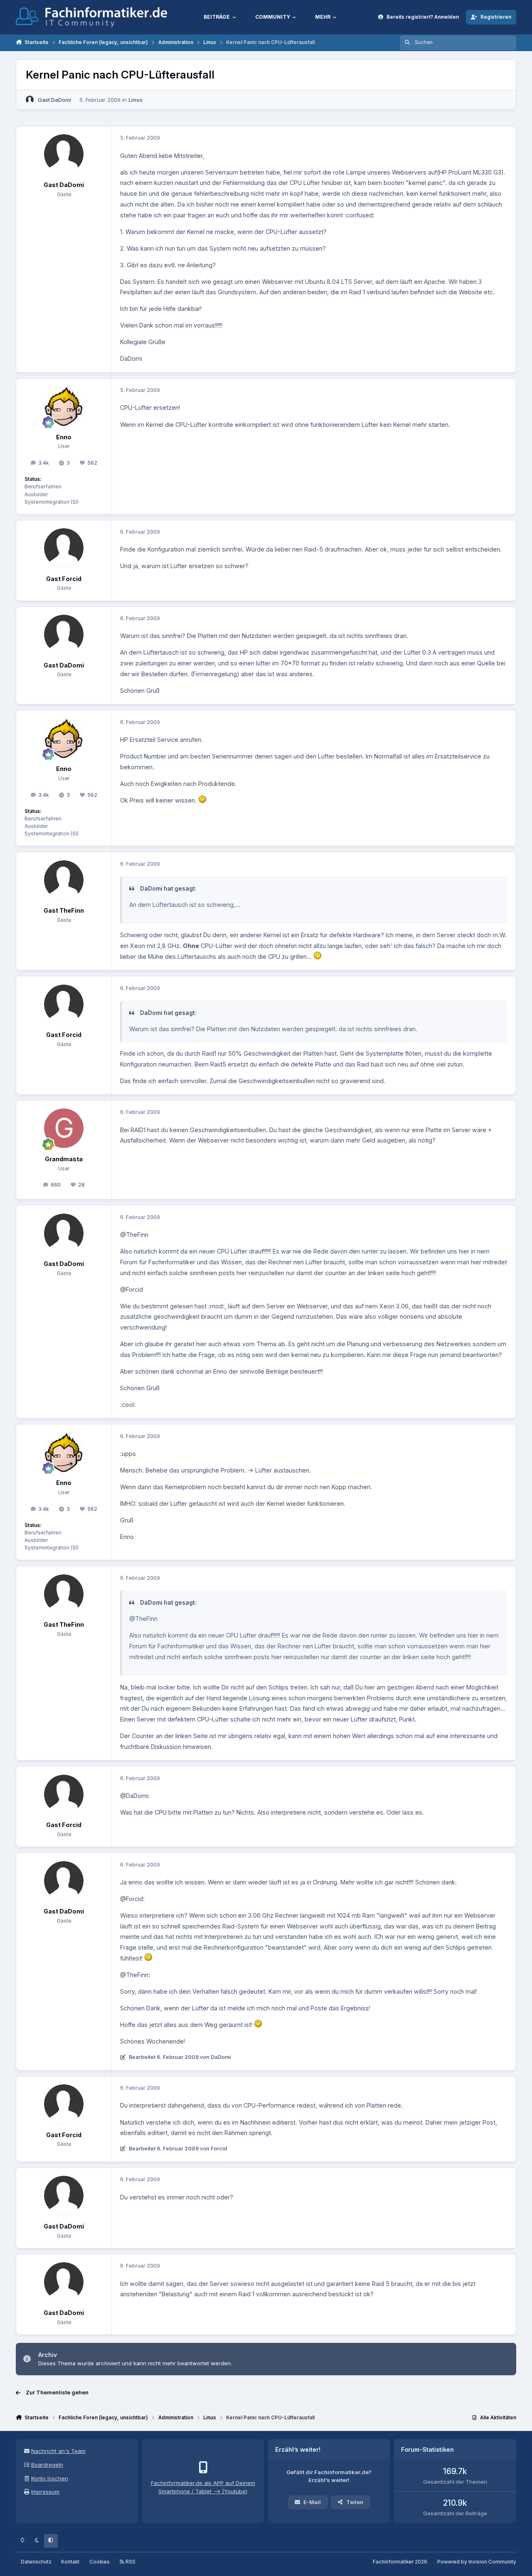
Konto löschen (50, 2478)
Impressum (45, 2492)
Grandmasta (64, 1159)
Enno (64, 437)
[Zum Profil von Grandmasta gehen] (64, 1128)
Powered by (477, 2562)
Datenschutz (36, 2562)
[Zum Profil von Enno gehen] (64, 406)
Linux (135, 100)
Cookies (100, 2562)
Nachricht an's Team (58, 2451)
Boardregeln (47, 2465)
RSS (130, 2562)
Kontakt (70, 2562)
